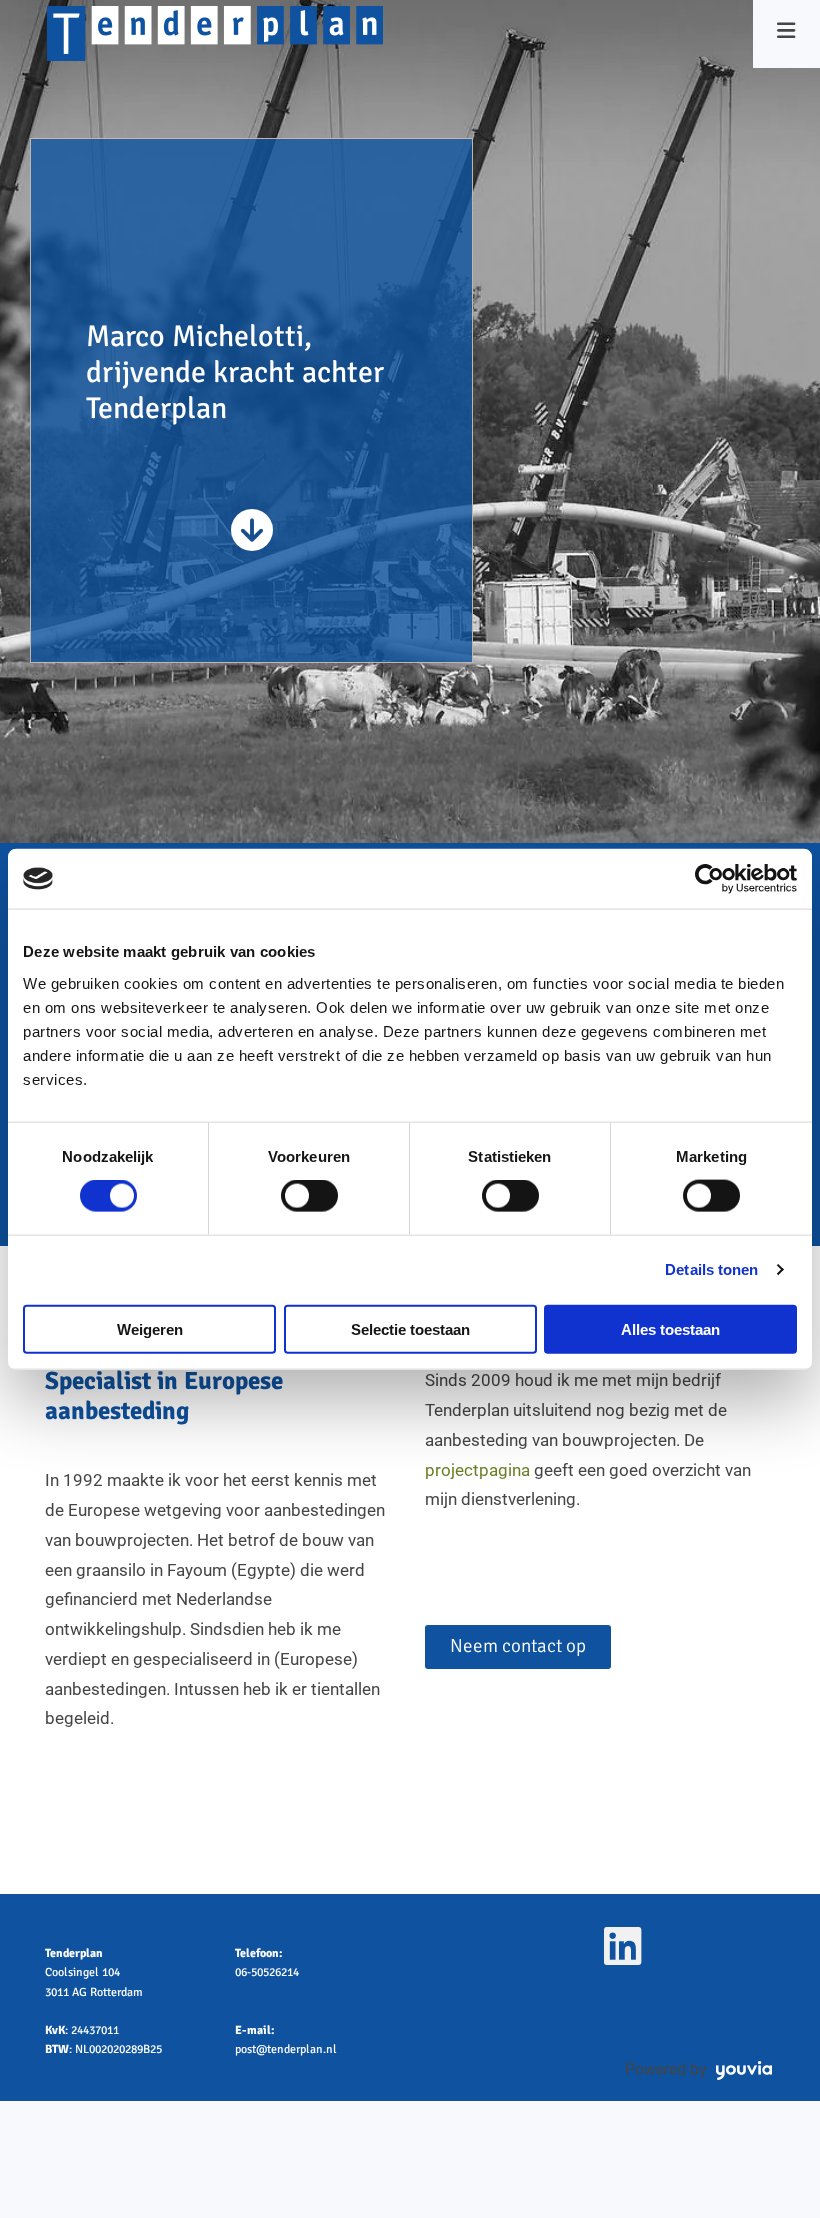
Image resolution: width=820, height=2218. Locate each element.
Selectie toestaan (410, 1328)
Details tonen (711, 1269)
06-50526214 (267, 1972)
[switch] (309, 1196)
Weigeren (150, 1328)
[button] (518, 1647)
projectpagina (477, 1470)
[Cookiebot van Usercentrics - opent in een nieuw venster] (709, 879)
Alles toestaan (670, 1328)
